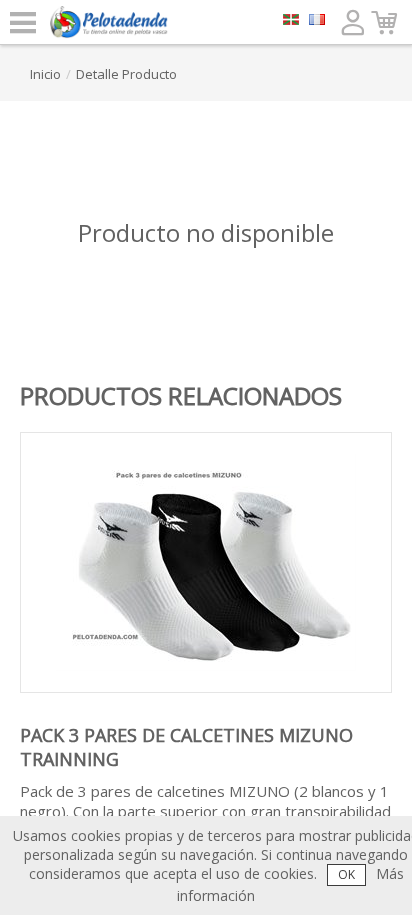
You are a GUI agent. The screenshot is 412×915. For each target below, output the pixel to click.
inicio (45, 74)
